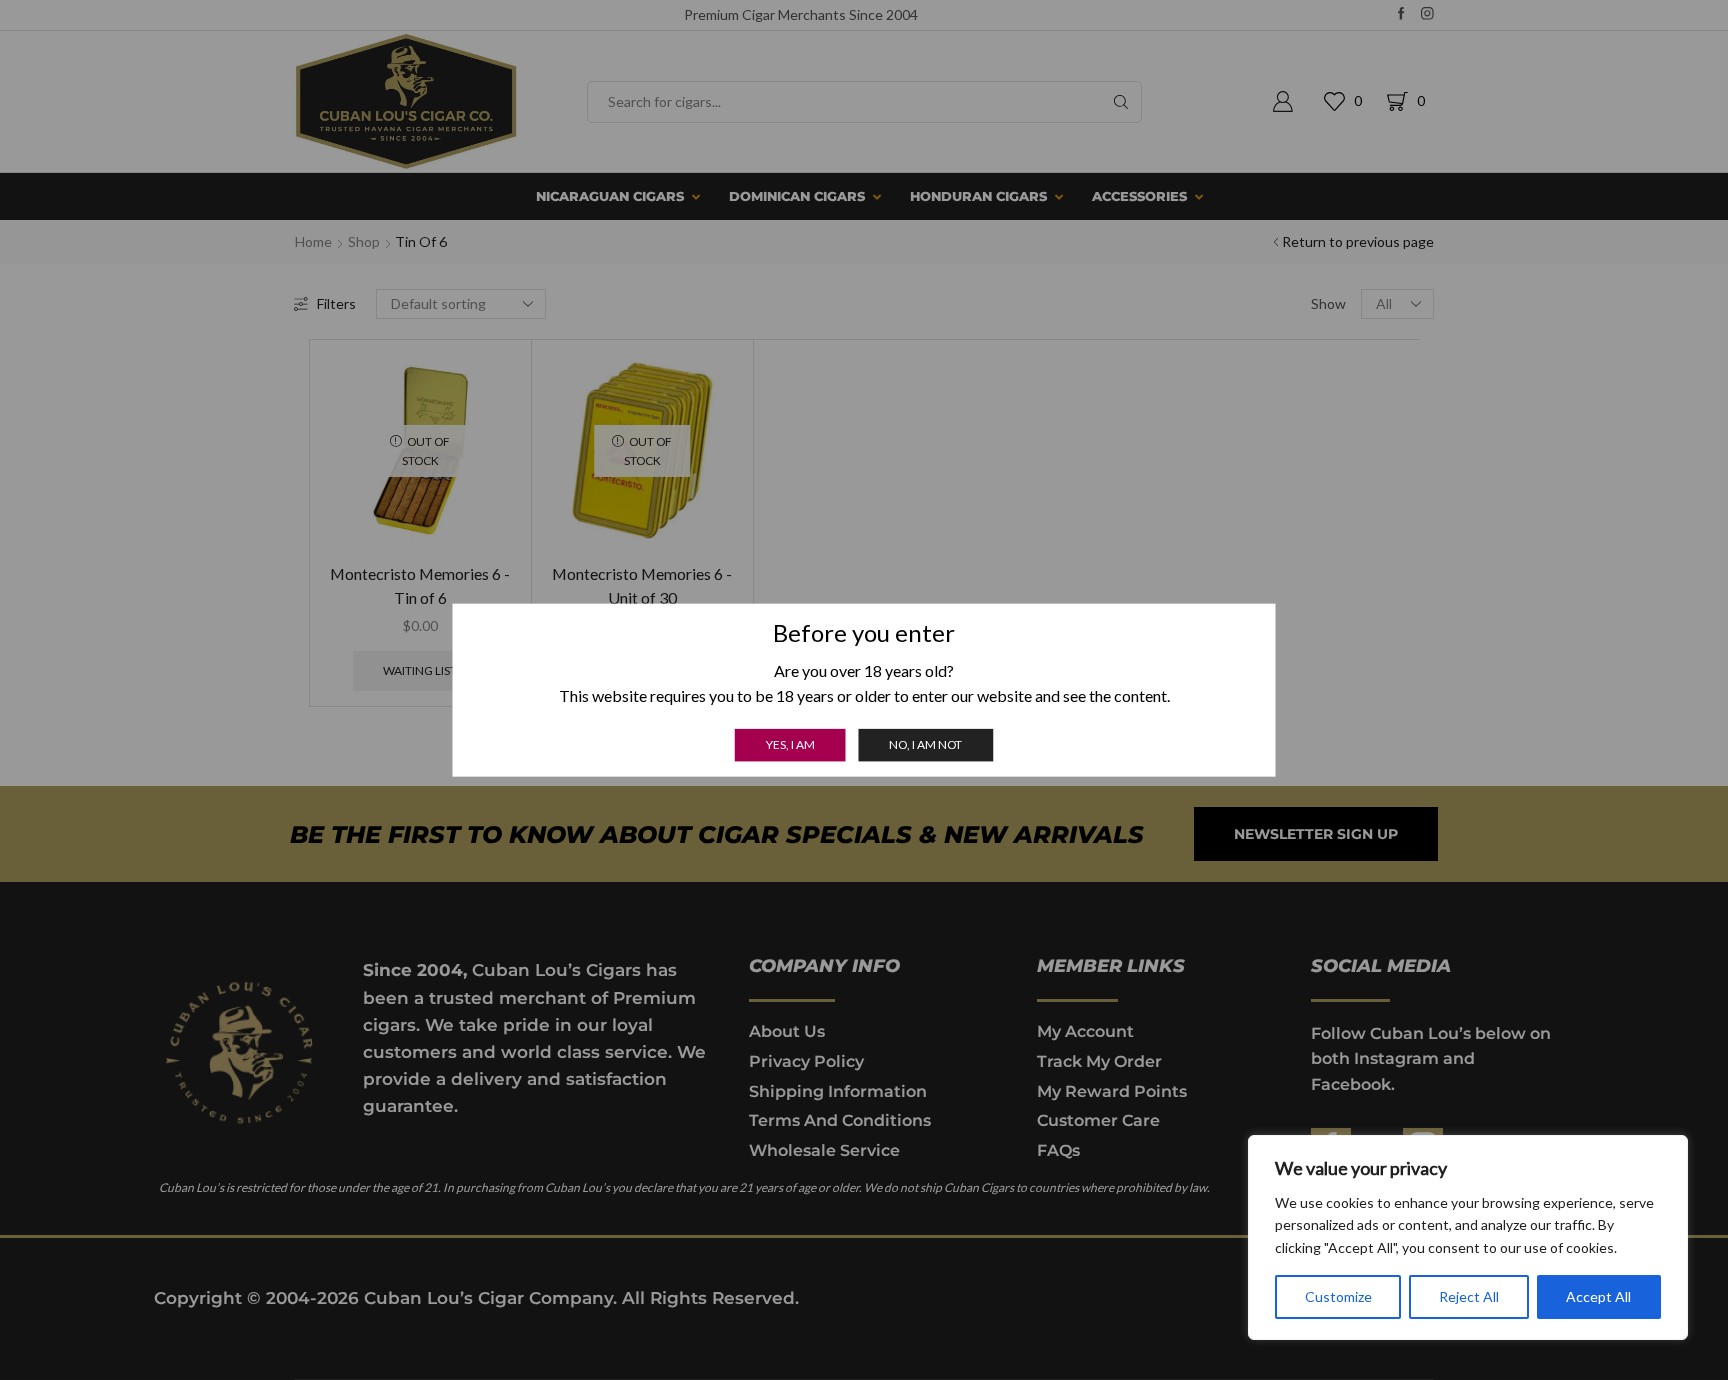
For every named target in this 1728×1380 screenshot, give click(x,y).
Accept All (1598, 1296)
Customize (1338, 1296)
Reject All (1469, 1296)
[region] (1468, 1237)
